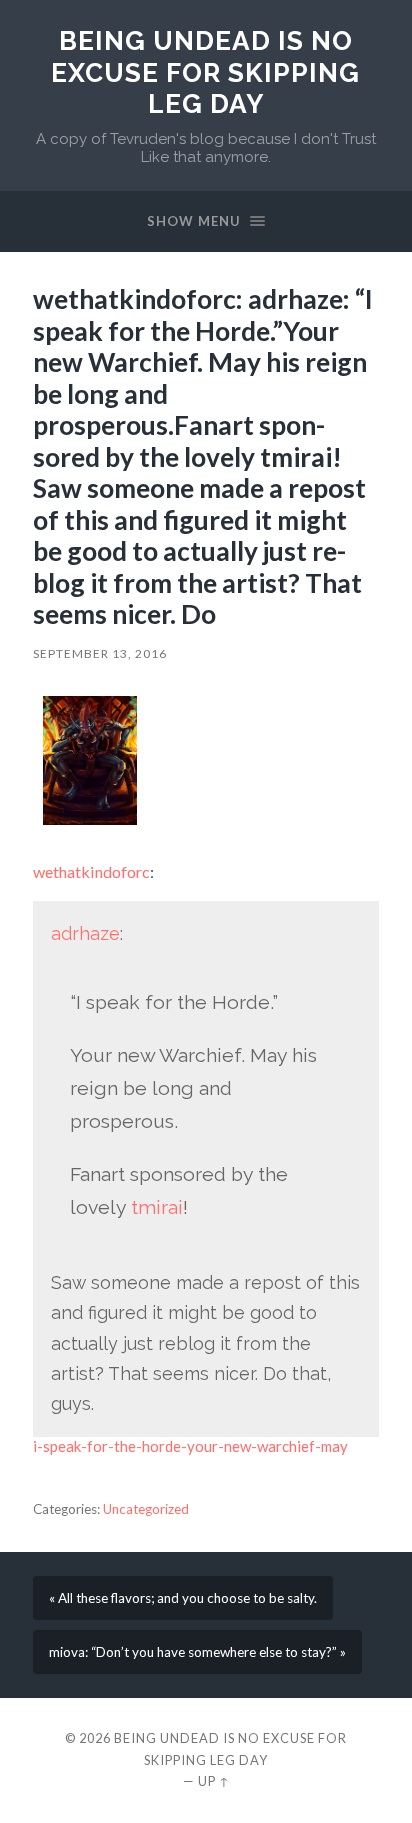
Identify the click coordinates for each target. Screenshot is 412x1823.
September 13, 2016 (100, 653)
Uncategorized (146, 1509)
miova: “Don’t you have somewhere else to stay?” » (197, 1652)
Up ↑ (214, 1781)
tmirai (157, 1207)
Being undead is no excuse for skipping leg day (205, 72)
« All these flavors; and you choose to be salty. (183, 1598)
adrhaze (85, 933)
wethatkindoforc (91, 871)
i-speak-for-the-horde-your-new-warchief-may (190, 1446)
